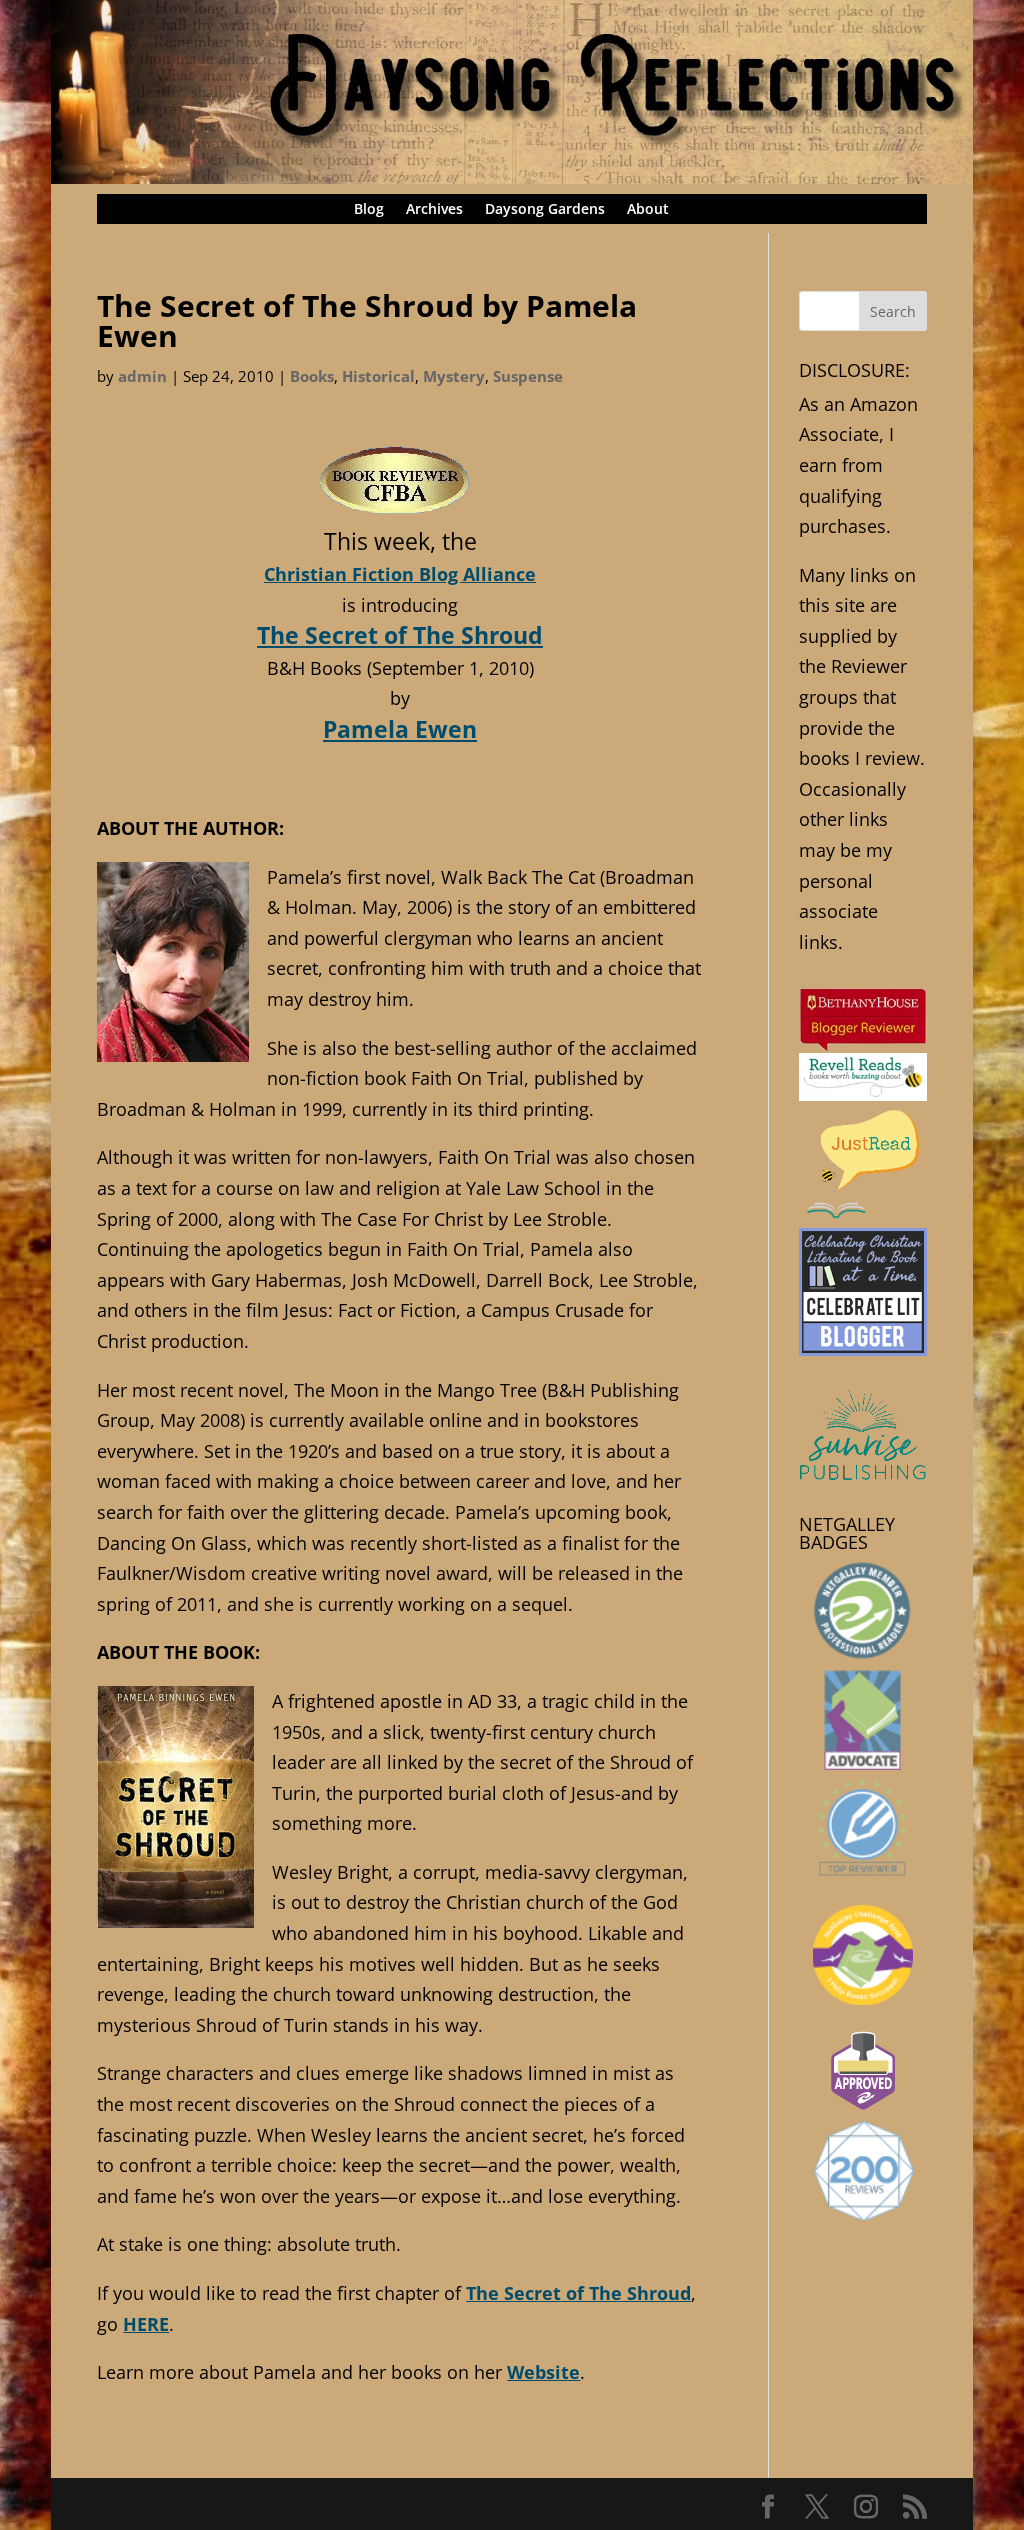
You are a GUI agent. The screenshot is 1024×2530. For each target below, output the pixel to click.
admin (142, 376)
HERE (146, 2324)
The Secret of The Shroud (400, 635)
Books (312, 376)
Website (543, 2372)
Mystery (454, 376)
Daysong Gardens (545, 210)
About (648, 210)
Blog (369, 210)
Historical (378, 376)
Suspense (528, 376)
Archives (434, 210)
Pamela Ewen (400, 729)
